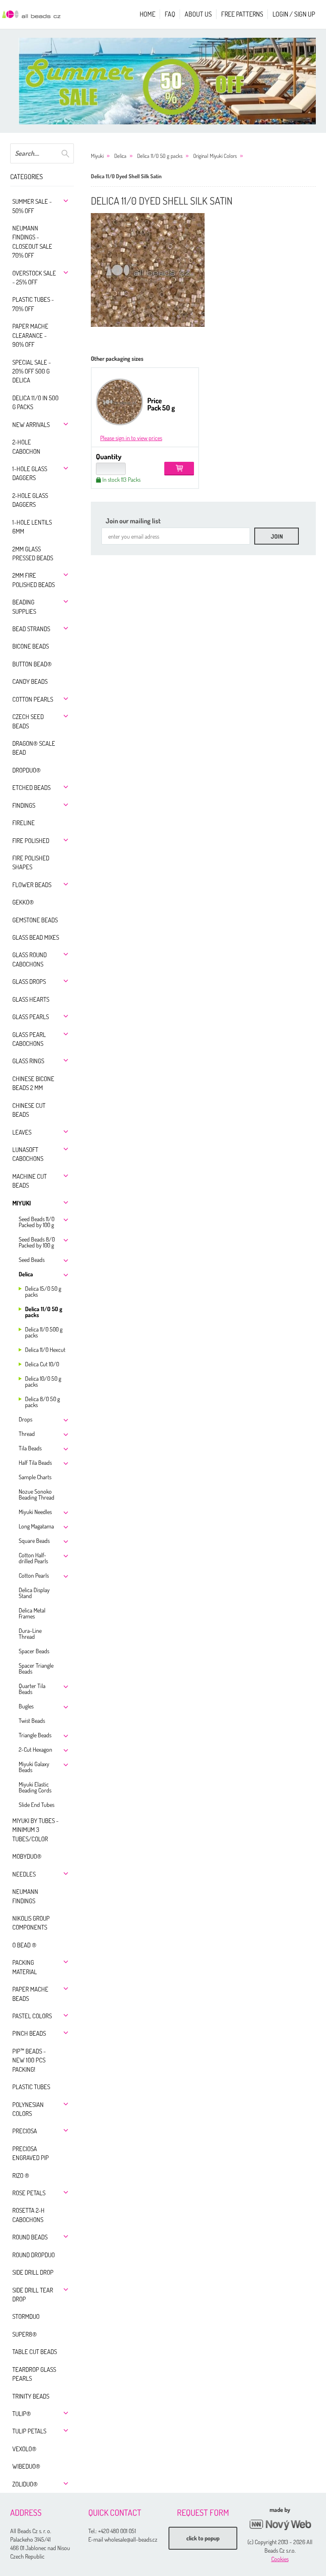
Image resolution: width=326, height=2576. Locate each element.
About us (198, 14)
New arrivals (31, 425)
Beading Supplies (24, 607)
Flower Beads (32, 885)
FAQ (170, 14)
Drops (25, 1419)
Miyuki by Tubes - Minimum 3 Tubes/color (35, 1830)
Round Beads (30, 2237)
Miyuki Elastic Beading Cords (35, 1787)
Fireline (24, 823)
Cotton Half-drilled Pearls (33, 1558)
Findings (24, 805)
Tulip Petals (29, 2431)
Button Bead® (32, 664)
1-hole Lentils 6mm (32, 527)
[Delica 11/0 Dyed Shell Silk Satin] (148, 270)
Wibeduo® (26, 2466)
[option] (171, 81)
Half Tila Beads (35, 1462)
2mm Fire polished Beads (34, 580)
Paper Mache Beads (30, 1994)
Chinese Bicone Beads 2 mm (33, 1083)
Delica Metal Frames (32, 1613)
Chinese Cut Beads (29, 1110)
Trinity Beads (31, 2396)
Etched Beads (31, 788)
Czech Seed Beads (28, 721)
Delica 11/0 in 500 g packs (35, 402)
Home (148, 14)
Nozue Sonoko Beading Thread (37, 1494)
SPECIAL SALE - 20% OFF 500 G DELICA (32, 371)
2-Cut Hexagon (35, 1749)
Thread (27, 1434)
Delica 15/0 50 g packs (43, 1291)
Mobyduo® (27, 1856)
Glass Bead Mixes (36, 937)
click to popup (203, 2538)
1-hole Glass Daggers (30, 473)
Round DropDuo (34, 2255)
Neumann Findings (25, 1896)
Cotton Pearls (33, 699)
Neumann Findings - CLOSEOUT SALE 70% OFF (32, 242)
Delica (26, 1274)
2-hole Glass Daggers (30, 500)
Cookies (280, 2559)
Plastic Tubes (31, 2087)
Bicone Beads (31, 646)
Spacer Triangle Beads (36, 1668)
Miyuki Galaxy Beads (34, 1767)
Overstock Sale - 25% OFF (34, 278)
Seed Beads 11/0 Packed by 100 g (37, 1222)
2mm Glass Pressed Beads (33, 553)
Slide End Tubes (37, 1805)
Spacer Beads (34, 1651)
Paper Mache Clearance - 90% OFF (30, 335)
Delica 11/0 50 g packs (44, 1312)
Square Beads (34, 1541)
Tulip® (22, 2414)
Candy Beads (30, 681)
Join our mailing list (133, 521)
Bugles (26, 1706)
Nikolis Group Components (31, 1923)
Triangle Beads (35, 1735)
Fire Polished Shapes (31, 862)
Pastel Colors (32, 2016)
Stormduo (26, 2316)
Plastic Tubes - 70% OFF (33, 304)
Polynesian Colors (28, 2109)
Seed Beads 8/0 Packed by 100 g (37, 1242)
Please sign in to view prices (131, 438)
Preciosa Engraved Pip (31, 2153)
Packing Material (25, 1967)
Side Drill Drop (33, 2272)
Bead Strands (31, 629)
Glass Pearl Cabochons (29, 1039)
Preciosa (25, 2131)
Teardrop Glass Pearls (34, 2374)
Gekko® (23, 902)
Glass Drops (29, 982)
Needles (24, 1874)
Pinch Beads (29, 2033)
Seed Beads (32, 1260)
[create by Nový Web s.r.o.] (280, 2525)
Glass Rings (28, 1061)
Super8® (25, 2334)
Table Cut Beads (35, 2352)
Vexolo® (24, 2449)
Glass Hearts (31, 999)
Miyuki (22, 1203)
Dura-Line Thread (30, 1634)
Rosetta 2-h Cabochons (28, 2215)
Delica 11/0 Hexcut (45, 1350)
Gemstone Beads (35, 920)
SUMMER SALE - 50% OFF (32, 206)
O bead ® (24, 1945)
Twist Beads (32, 1721)
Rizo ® (21, 2176)
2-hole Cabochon (26, 447)
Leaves (22, 1132)
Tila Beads (30, 1448)
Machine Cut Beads (30, 1181)
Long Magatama (36, 1526)
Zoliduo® (25, 2484)
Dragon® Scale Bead (34, 748)
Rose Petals (29, 2193)
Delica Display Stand (34, 1593)
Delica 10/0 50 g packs (43, 1381)
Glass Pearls (31, 1017)
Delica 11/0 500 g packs (44, 1332)
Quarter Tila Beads (32, 1689)
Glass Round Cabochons (30, 959)
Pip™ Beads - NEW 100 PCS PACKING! (29, 2060)
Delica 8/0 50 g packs (42, 1402)
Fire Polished (31, 841)
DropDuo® (27, 770)
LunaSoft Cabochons (28, 1154)
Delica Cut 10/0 (42, 1364)
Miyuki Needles (35, 1512)
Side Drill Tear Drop (33, 2295)
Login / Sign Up (294, 14)
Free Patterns (242, 14)
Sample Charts (35, 1477)
